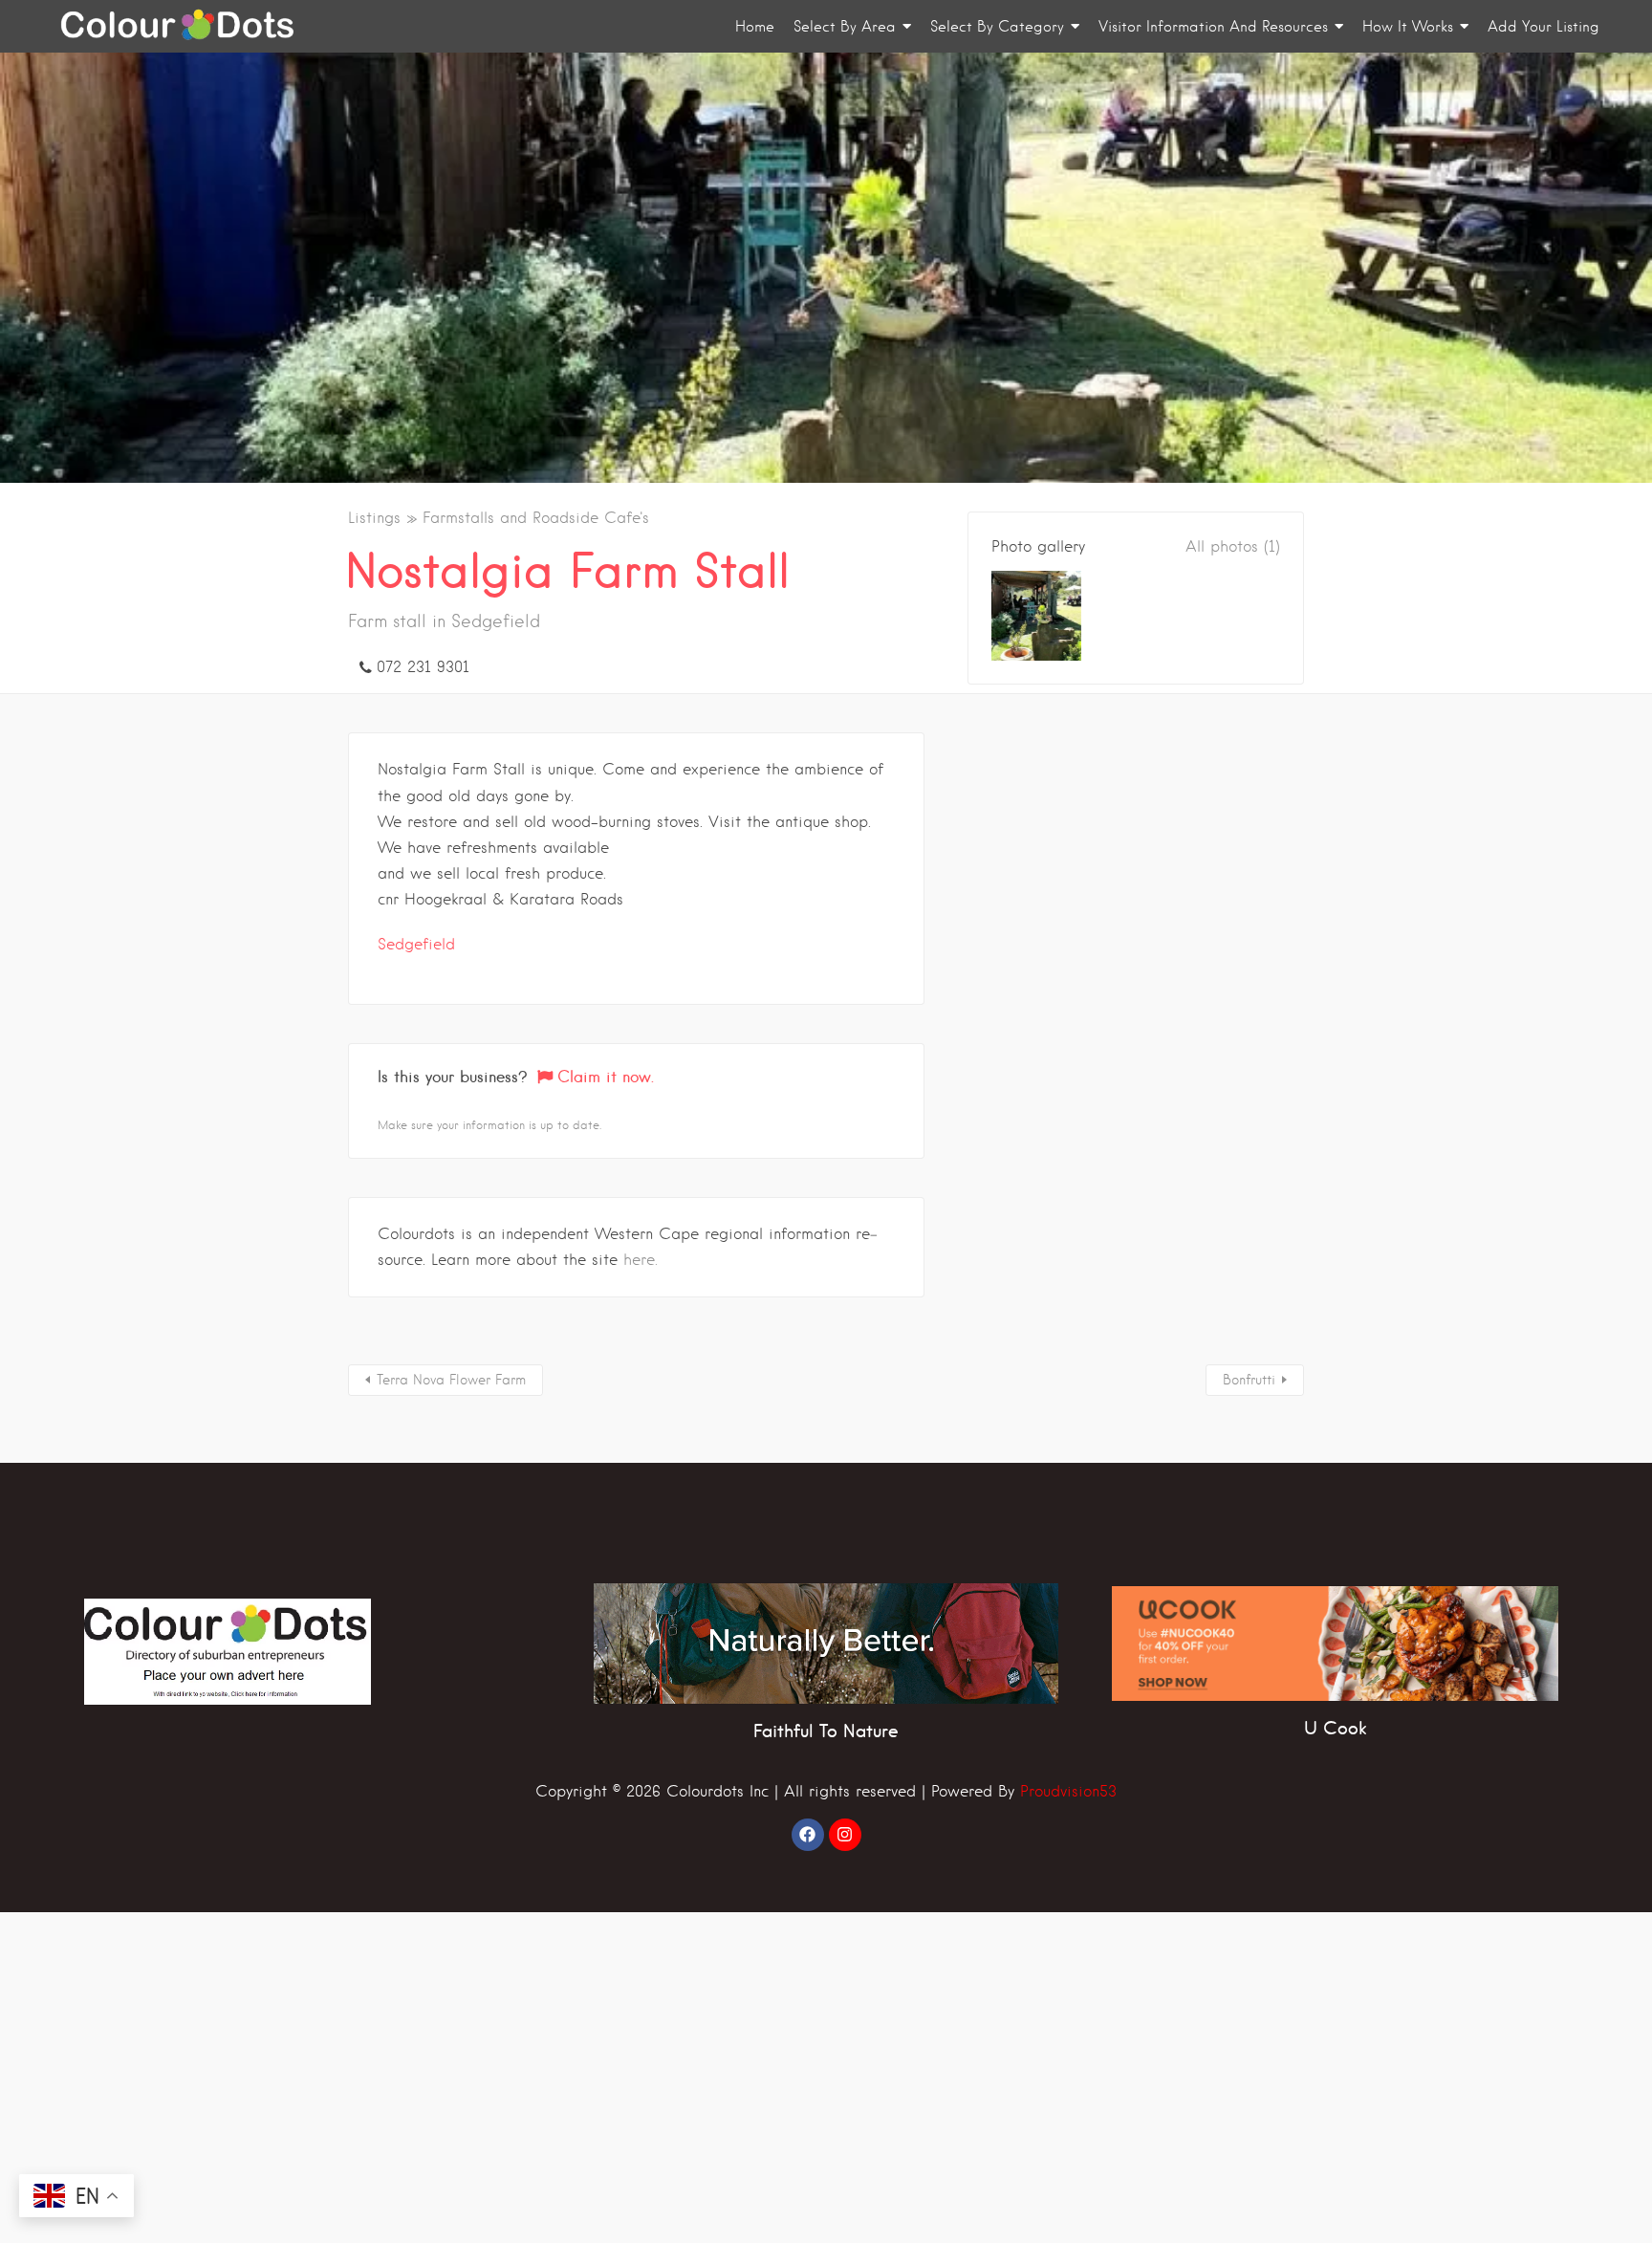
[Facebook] (808, 1835)
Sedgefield (416, 944)
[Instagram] (845, 1835)
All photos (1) (1233, 546)
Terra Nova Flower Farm (451, 1380)
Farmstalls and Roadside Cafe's (536, 518)
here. (641, 1260)
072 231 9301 (423, 667)
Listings (374, 518)
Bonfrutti (1249, 1380)
